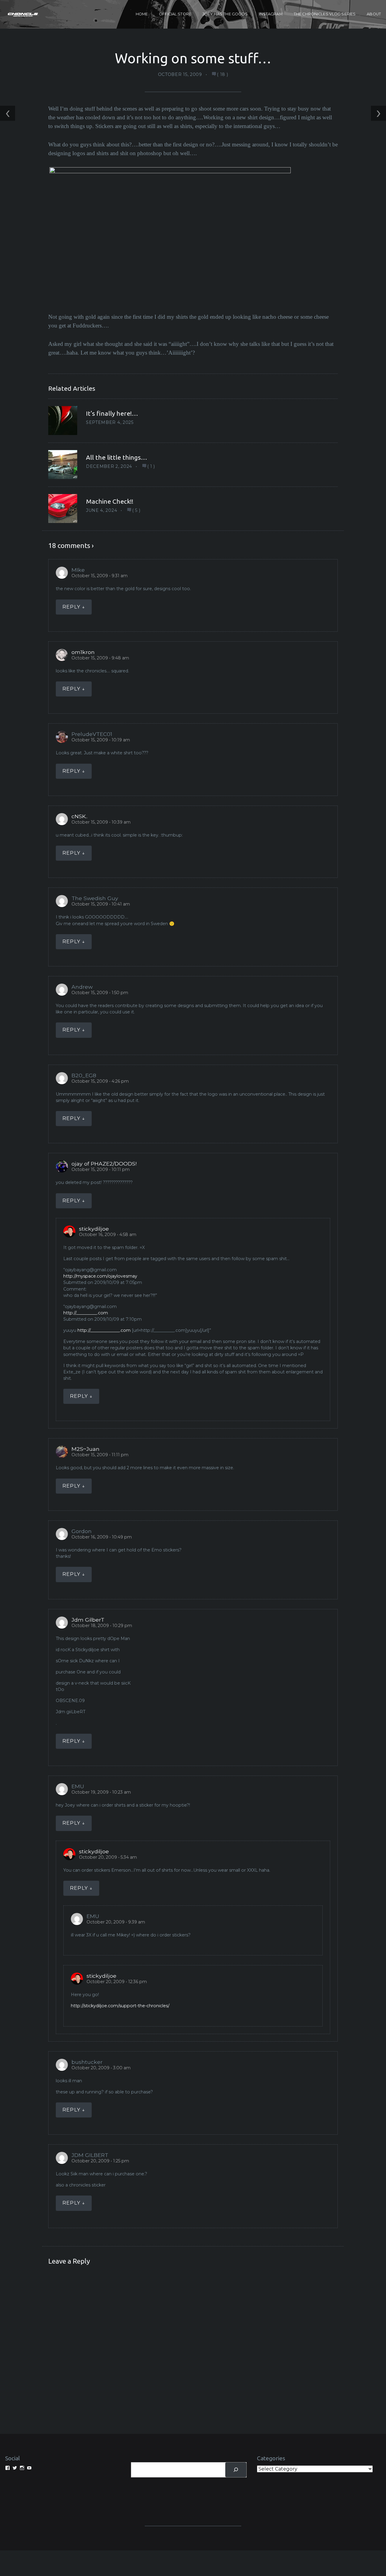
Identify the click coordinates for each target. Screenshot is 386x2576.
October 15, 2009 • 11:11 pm (100, 1455)
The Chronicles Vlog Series (325, 14)
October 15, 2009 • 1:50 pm (100, 993)
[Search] (236, 2470)
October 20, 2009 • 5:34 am (108, 1857)
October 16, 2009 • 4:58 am (108, 1235)
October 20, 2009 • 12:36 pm (117, 1982)
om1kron (83, 652)
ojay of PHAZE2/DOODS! (104, 1164)
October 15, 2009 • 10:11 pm (101, 1169)
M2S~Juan (85, 1449)
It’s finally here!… (112, 413)
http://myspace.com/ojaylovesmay (100, 1276)
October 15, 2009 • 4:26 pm (100, 1081)
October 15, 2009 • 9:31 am (100, 576)
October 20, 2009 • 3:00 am (101, 2068)
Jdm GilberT (88, 1620)
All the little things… (117, 457)
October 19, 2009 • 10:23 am (101, 1792)
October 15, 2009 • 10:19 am (101, 740)
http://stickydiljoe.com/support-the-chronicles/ (120, 2006)
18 (223, 74)
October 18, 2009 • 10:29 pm (102, 1626)
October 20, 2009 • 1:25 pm (100, 2161)
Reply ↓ (74, 607)
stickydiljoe (94, 1229)
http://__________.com (86, 1313)
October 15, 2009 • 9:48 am (100, 658)
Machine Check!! (110, 501)
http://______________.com (104, 1330)
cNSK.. (79, 816)
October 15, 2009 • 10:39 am (101, 822)
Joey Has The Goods (225, 14)
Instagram (271, 14)
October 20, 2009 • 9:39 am (116, 1922)
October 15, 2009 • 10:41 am (101, 904)
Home (142, 14)
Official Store (175, 14)
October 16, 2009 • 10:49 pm (102, 1537)
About (374, 14)
